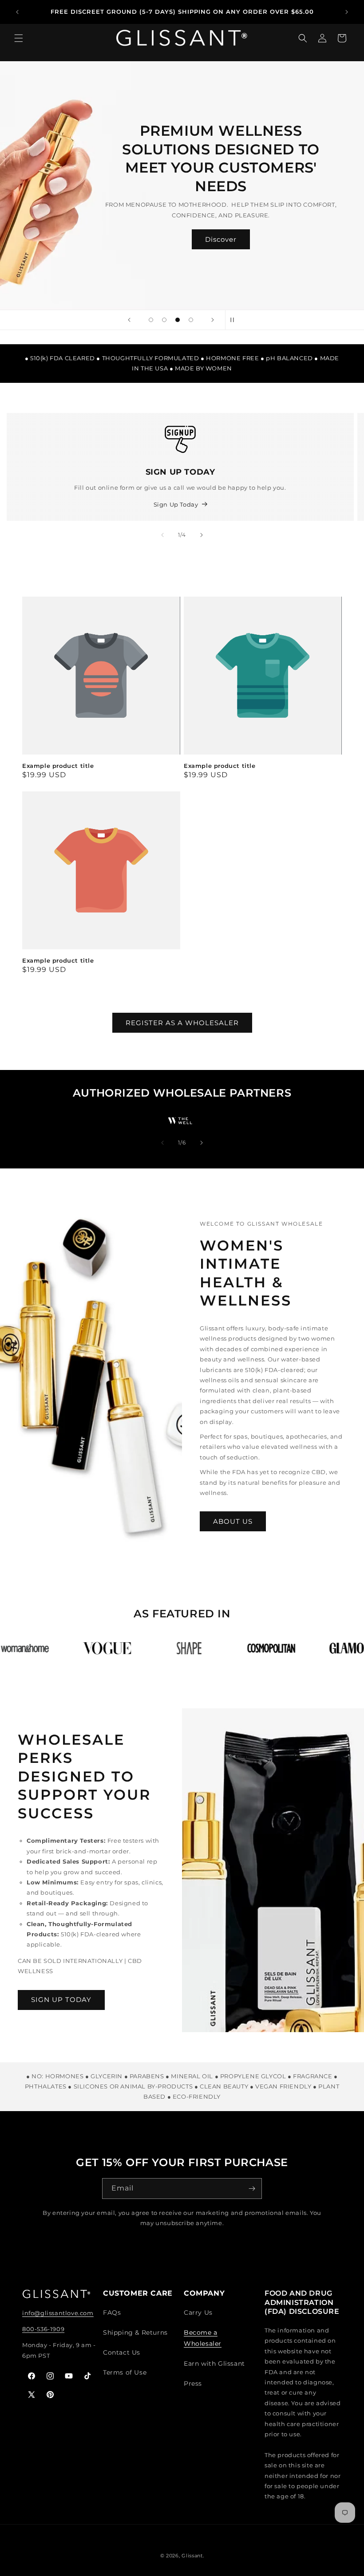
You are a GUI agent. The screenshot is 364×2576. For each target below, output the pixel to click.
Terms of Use (125, 2372)
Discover (221, 239)
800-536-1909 (43, 2329)
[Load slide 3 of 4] (178, 320)
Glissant (192, 2556)
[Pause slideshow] (235, 320)
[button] (19, 43)
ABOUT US (233, 1521)
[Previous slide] (129, 320)
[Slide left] (162, 535)
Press (193, 2383)
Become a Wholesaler (203, 2338)
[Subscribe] (252, 2189)
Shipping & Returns (135, 2332)
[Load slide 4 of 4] (191, 320)
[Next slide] (213, 320)
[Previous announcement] (17, 12)
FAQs (112, 2313)
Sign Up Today (176, 504)
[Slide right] (202, 535)
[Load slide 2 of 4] (164, 320)
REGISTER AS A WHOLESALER (182, 1023)
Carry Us (198, 2313)
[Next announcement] (347, 12)
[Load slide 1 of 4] (151, 320)
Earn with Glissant (214, 2364)
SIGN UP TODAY (61, 2000)
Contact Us (122, 2352)
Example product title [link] (58, 766)
